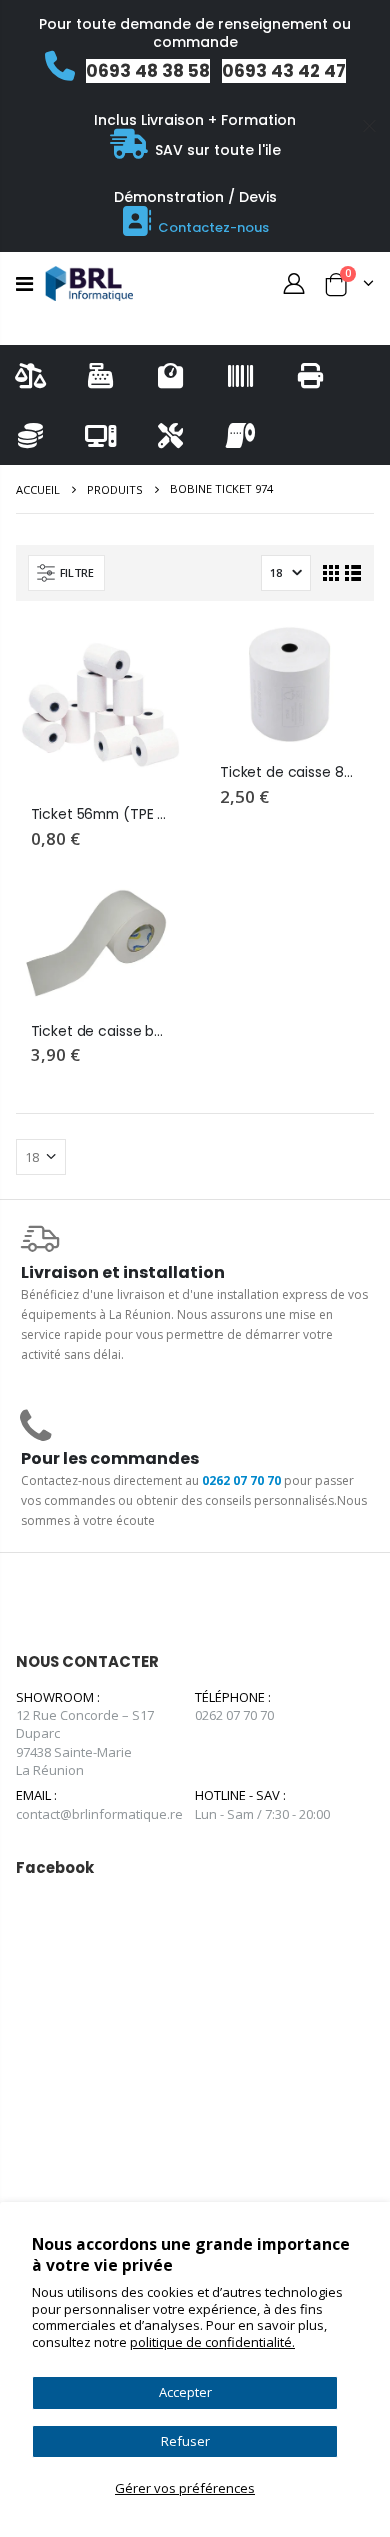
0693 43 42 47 (284, 71)
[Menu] (24, 283)
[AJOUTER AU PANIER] (152, 654)
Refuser (185, 2441)
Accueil (38, 489)
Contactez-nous (213, 227)
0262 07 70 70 (241, 1480)
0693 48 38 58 (148, 71)
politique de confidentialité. (212, 2342)
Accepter (185, 2392)
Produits (115, 489)
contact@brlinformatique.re (99, 1814)
